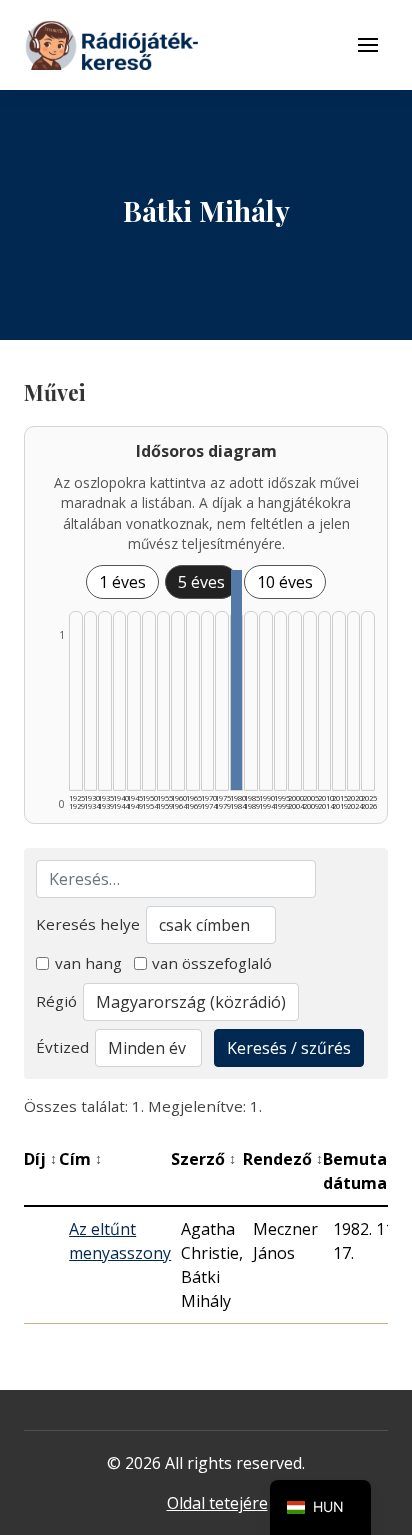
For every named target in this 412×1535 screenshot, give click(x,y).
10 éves (285, 582)
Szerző (203, 1159)
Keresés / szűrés (289, 1048)
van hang (88, 963)
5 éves (201, 582)
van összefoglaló (212, 963)
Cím (80, 1159)
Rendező (283, 1159)
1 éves (122, 582)
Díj (40, 1159)
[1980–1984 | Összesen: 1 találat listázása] (237, 680)
